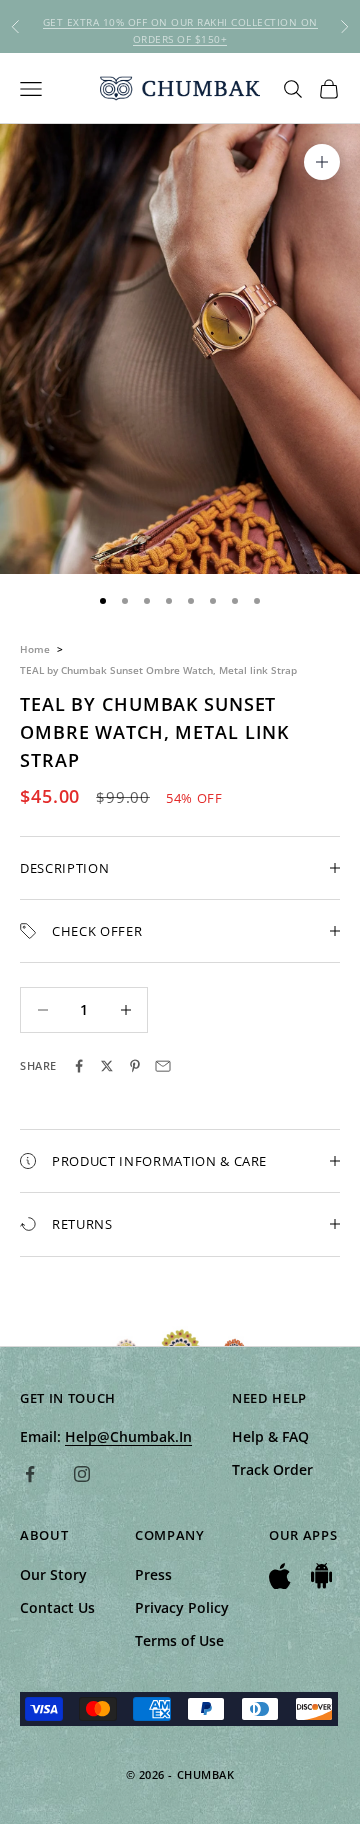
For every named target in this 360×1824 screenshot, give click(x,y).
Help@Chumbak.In (128, 1436)
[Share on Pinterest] (135, 1066)
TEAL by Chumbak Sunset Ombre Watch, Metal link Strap (158, 670)
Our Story (53, 1574)
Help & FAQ (270, 1436)
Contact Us (57, 1607)
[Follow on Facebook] (30, 1474)
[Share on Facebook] (79, 1066)
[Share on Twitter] (107, 1066)
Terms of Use (179, 1640)
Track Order (272, 1469)
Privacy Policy (182, 1607)
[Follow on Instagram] (82, 1474)
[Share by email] (163, 1066)
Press (153, 1574)
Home (35, 649)
